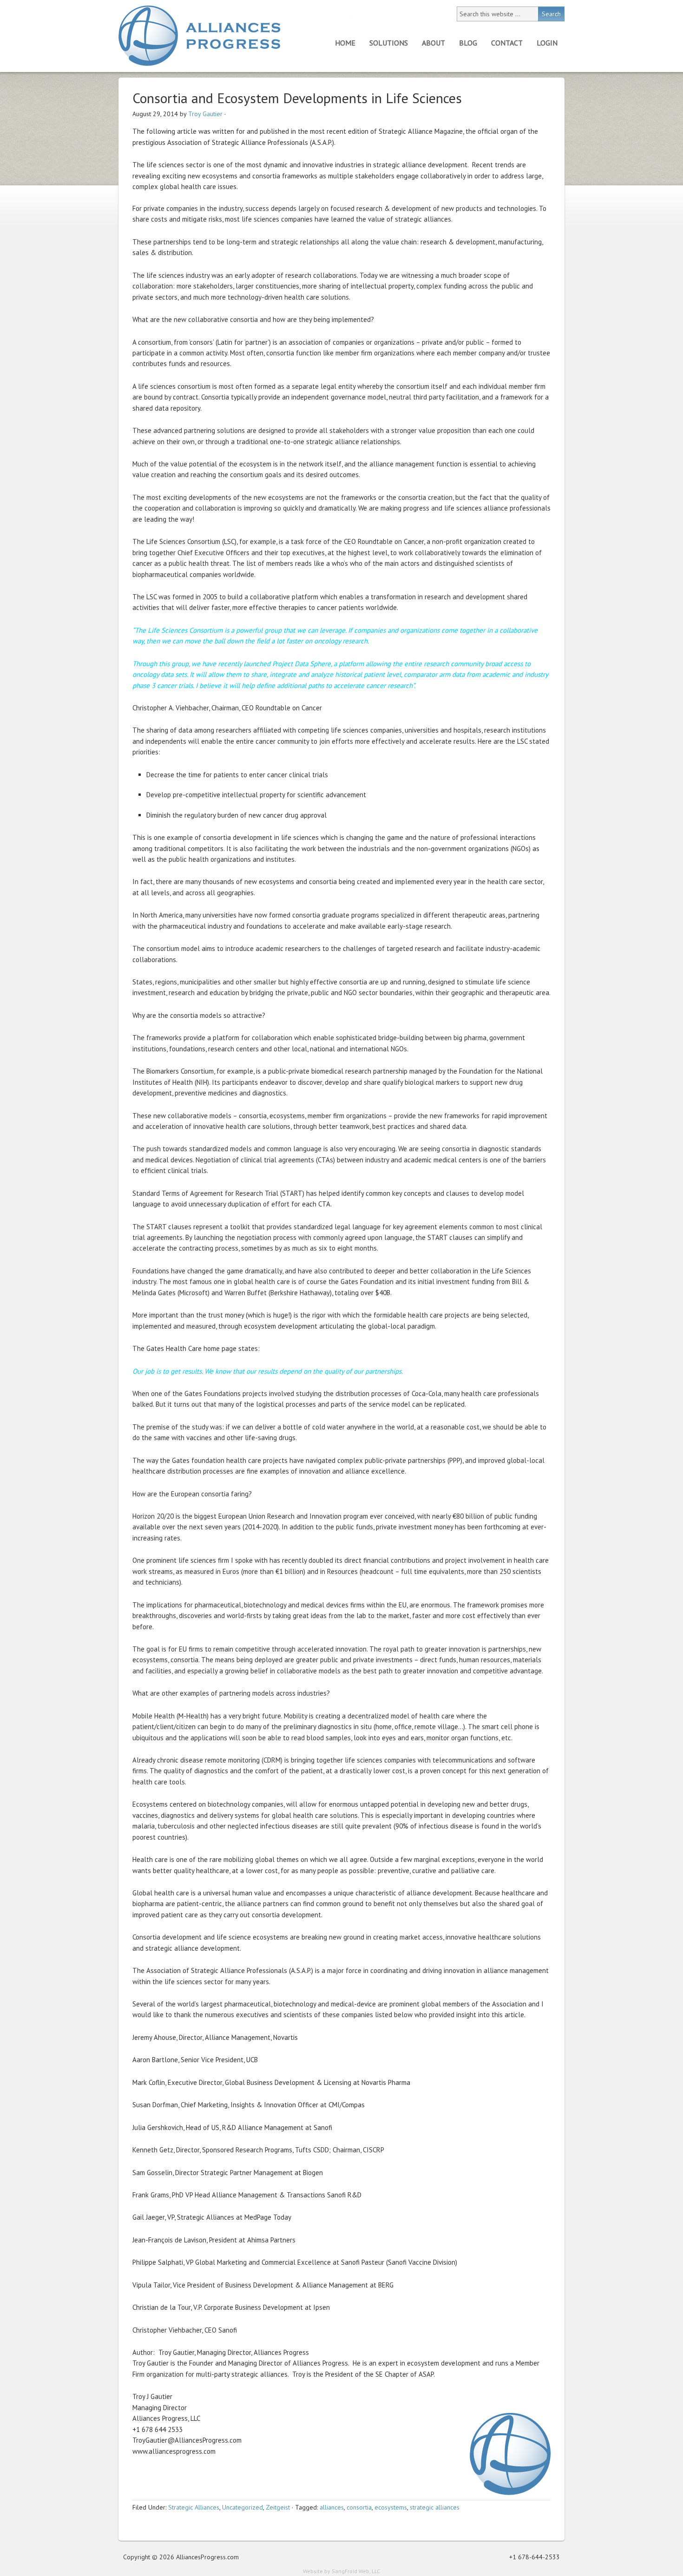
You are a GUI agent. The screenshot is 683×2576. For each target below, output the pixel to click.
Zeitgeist (278, 2507)
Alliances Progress (199, 36)
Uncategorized (243, 2507)
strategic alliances (435, 2507)
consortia (359, 2507)
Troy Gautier (205, 114)
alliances (332, 2507)
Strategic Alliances (194, 2507)
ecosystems (391, 2507)
